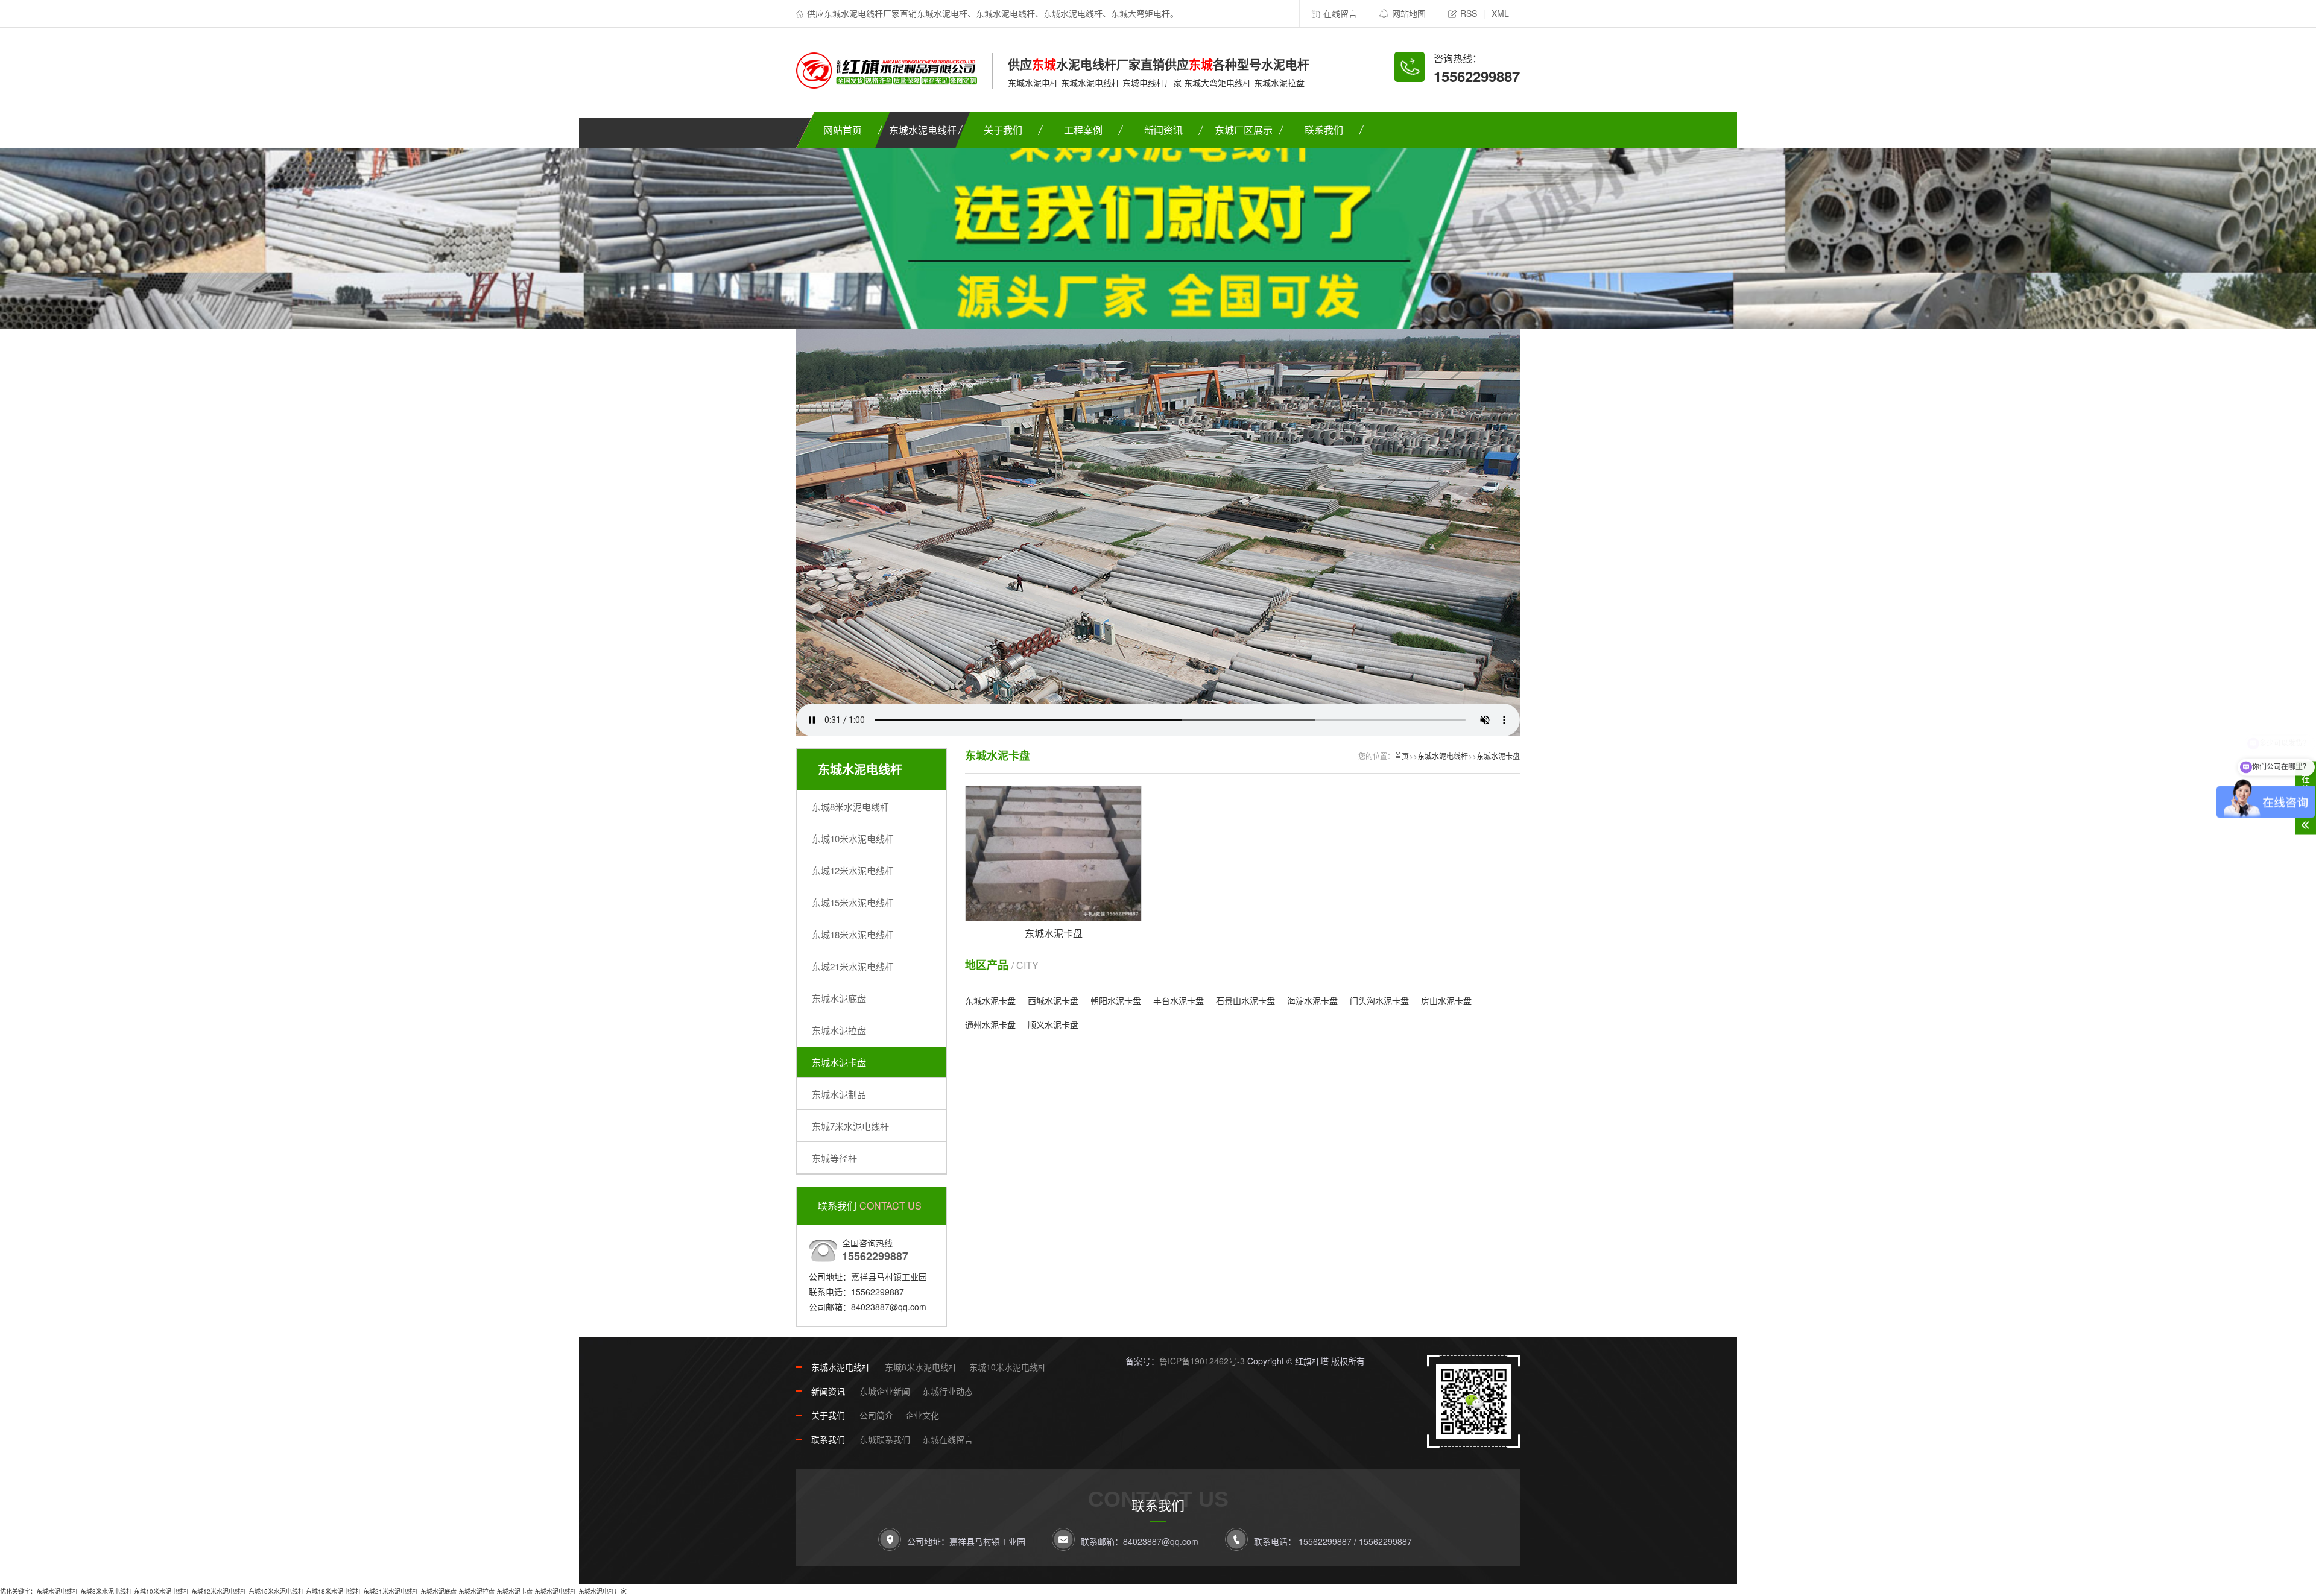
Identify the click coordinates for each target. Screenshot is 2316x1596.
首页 (1402, 756)
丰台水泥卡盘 (1179, 1000)
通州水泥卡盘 (990, 1024)
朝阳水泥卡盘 (1116, 1000)
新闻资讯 (1163, 130)
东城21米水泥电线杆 (853, 966)
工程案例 (1083, 130)
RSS (1469, 13)
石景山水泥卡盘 (1245, 1000)
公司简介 (876, 1415)
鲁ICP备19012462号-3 (1202, 1361)
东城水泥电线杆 (923, 130)
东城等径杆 (834, 1158)
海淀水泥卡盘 (1312, 1000)
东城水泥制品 (839, 1094)
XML (1500, 13)
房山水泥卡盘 (1446, 1000)
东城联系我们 (885, 1439)
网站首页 (843, 130)
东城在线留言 (948, 1439)
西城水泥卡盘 (1053, 1000)
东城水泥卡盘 (839, 1062)
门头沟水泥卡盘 (1379, 1000)
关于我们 (1003, 130)
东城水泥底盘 (839, 998)
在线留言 (1340, 13)
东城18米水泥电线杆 (853, 934)
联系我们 (1324, 130)
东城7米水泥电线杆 (850, 1126)
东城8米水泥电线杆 (850, 806)
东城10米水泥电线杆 (853, 838)
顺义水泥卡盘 (1053, 1024)
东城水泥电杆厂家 (603, 1591)
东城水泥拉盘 (839, 1030)
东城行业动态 (948, 1391)
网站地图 (1409, 13)
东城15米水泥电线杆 (853, 902)
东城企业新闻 (885, 1391)
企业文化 (922, 1415)
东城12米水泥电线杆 (853, 870)
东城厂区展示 (1244, 130)
